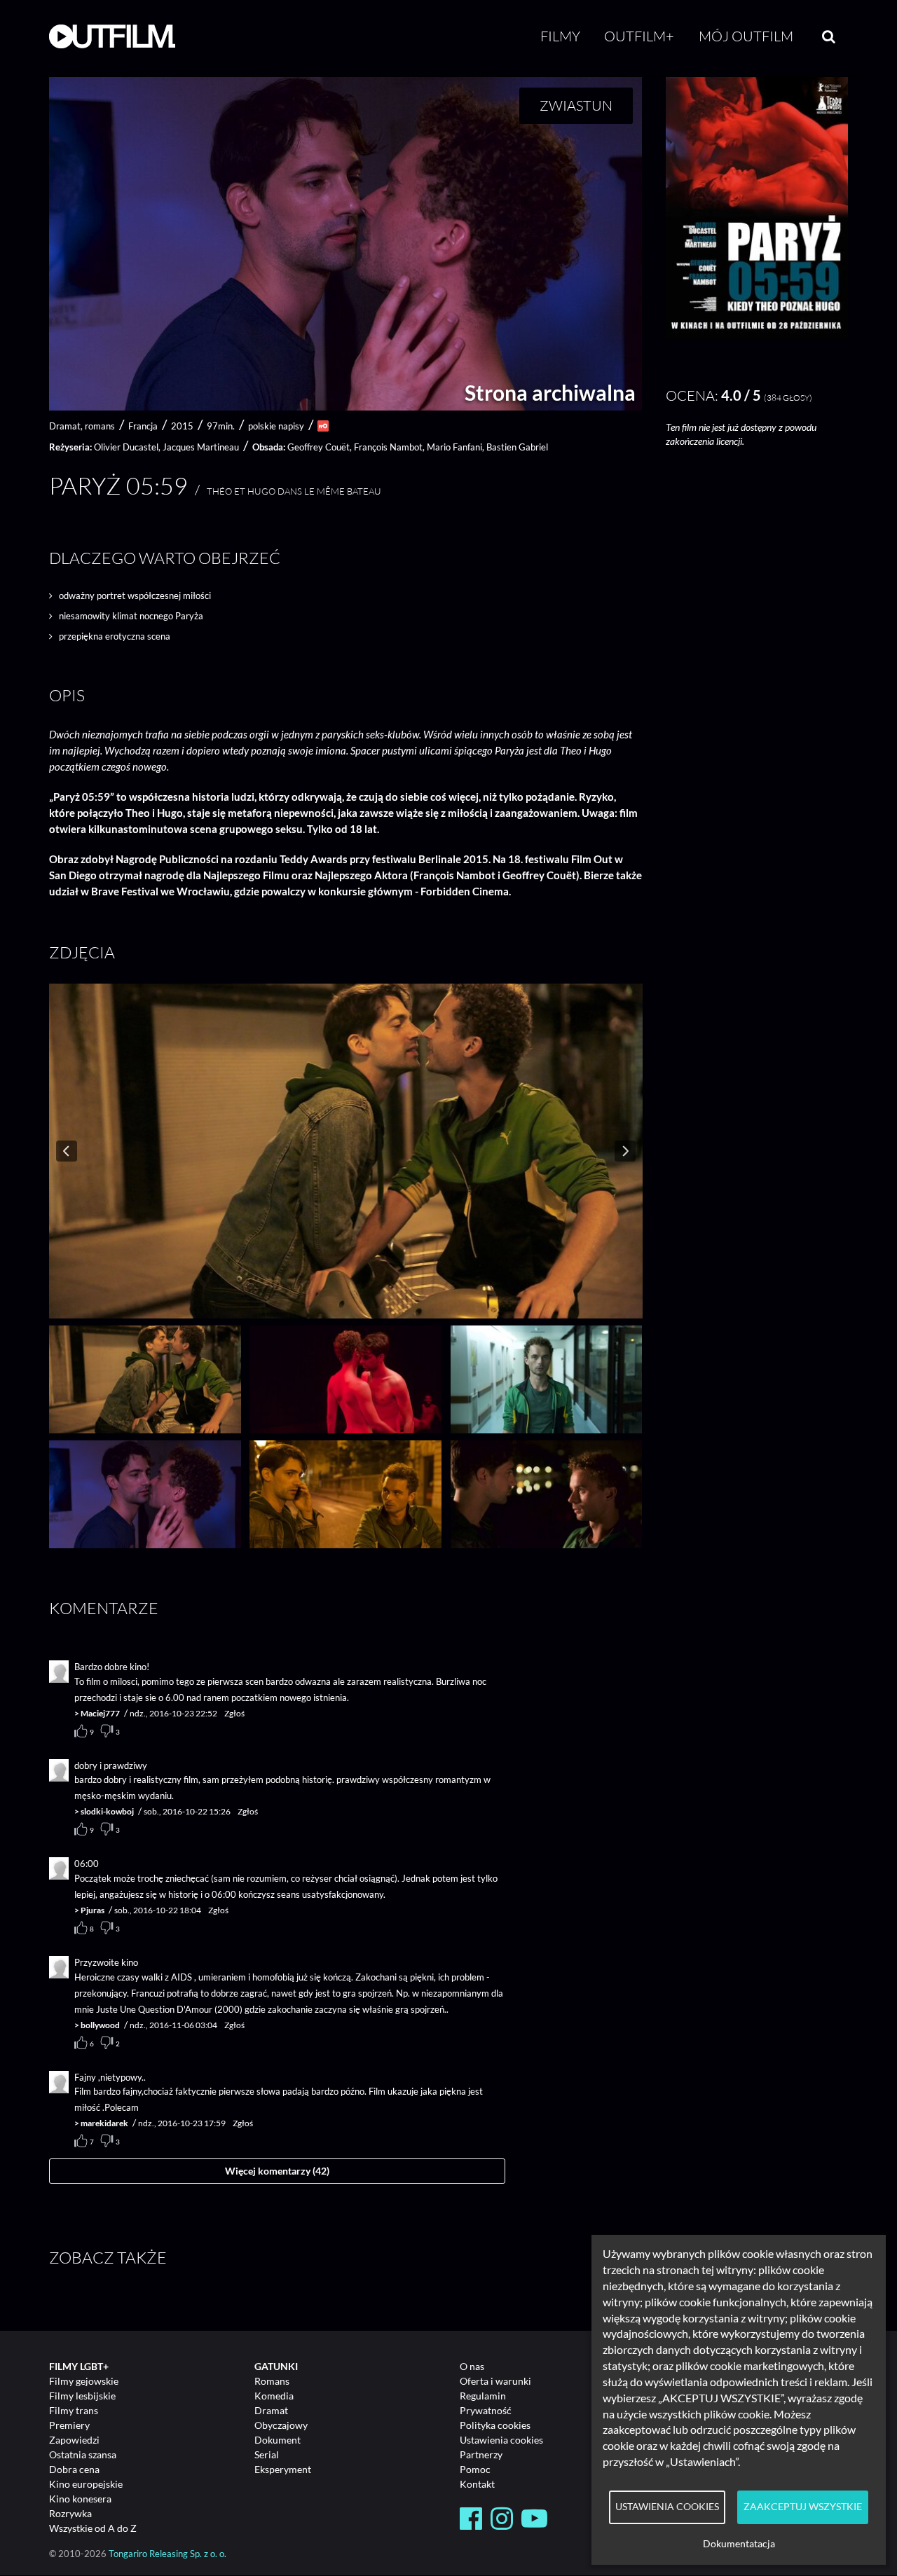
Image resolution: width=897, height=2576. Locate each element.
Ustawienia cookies (501, 2440)
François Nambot (388, 447)
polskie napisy (276, 426)
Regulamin (483, 2396)
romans (100, 426)
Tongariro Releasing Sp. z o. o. (167, 2554)
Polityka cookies (495, 2425)
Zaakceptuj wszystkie (803, 2507)
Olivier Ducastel (126, 447)
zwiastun (576, 105)
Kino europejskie (86, 2484)
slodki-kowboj (107, 1811)
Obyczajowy (281, 2425)
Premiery (69, 2425)
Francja (143, 426)
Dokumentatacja (739, 2544)
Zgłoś (234, 1713)
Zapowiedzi (74, 2440)
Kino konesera (80, 2499)
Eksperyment (283, 2469)
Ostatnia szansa (83, 2454)
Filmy (560, 36)
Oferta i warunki (495, 2381)
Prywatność (486, 2410)
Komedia (274, 2396)
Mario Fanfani (454, 447)
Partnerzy (481, 2454)
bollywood (100, 2025)
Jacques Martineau (201, 447)
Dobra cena (74, 2469)
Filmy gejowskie (84, 2381)
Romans (272, 2381)
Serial (267, 2454)
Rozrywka (70, 2513)
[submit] (829, 36)
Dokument (278, 2440)
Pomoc (475, 2469)
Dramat (271, 2410)
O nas (472, 2366)
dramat (65, 426)
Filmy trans (74, 2410)
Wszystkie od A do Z (93, 2528)
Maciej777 (100, 1713)
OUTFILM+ (639, 36)
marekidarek (104, 2123)
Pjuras (93, 1910)
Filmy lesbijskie (82, 2396)
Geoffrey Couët (319, 447)
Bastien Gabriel (517, 447)
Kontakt (477, 2484)
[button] (757, 335)
